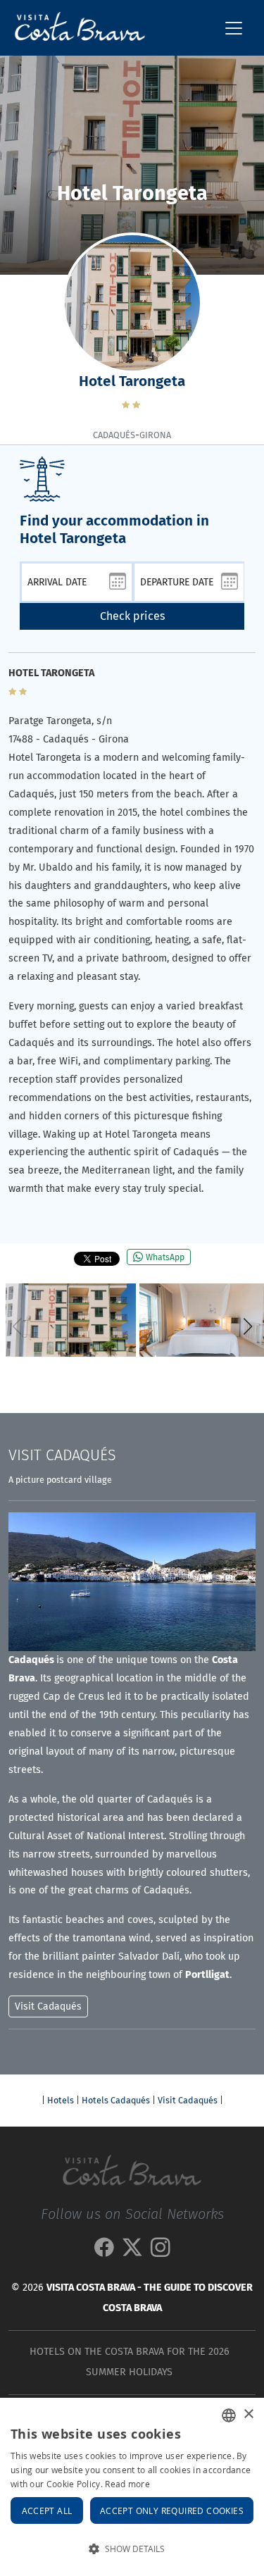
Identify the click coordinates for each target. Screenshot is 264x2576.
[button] (247, 1326)
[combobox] (229, 2415)
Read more (127, 2484)
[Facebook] (104, 2251)
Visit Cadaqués (188, 2100)
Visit (62, 1455)
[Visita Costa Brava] (74, 28)
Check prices (132, 616)
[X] (132, 2251)
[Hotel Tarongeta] (71, 1320)
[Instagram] (161, 2251)
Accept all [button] (47, 2510)
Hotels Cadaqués (116, 2100)
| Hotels (58, 2100)
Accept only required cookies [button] (172, 2510)
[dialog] (132, 2487)
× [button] (248, 2414)
